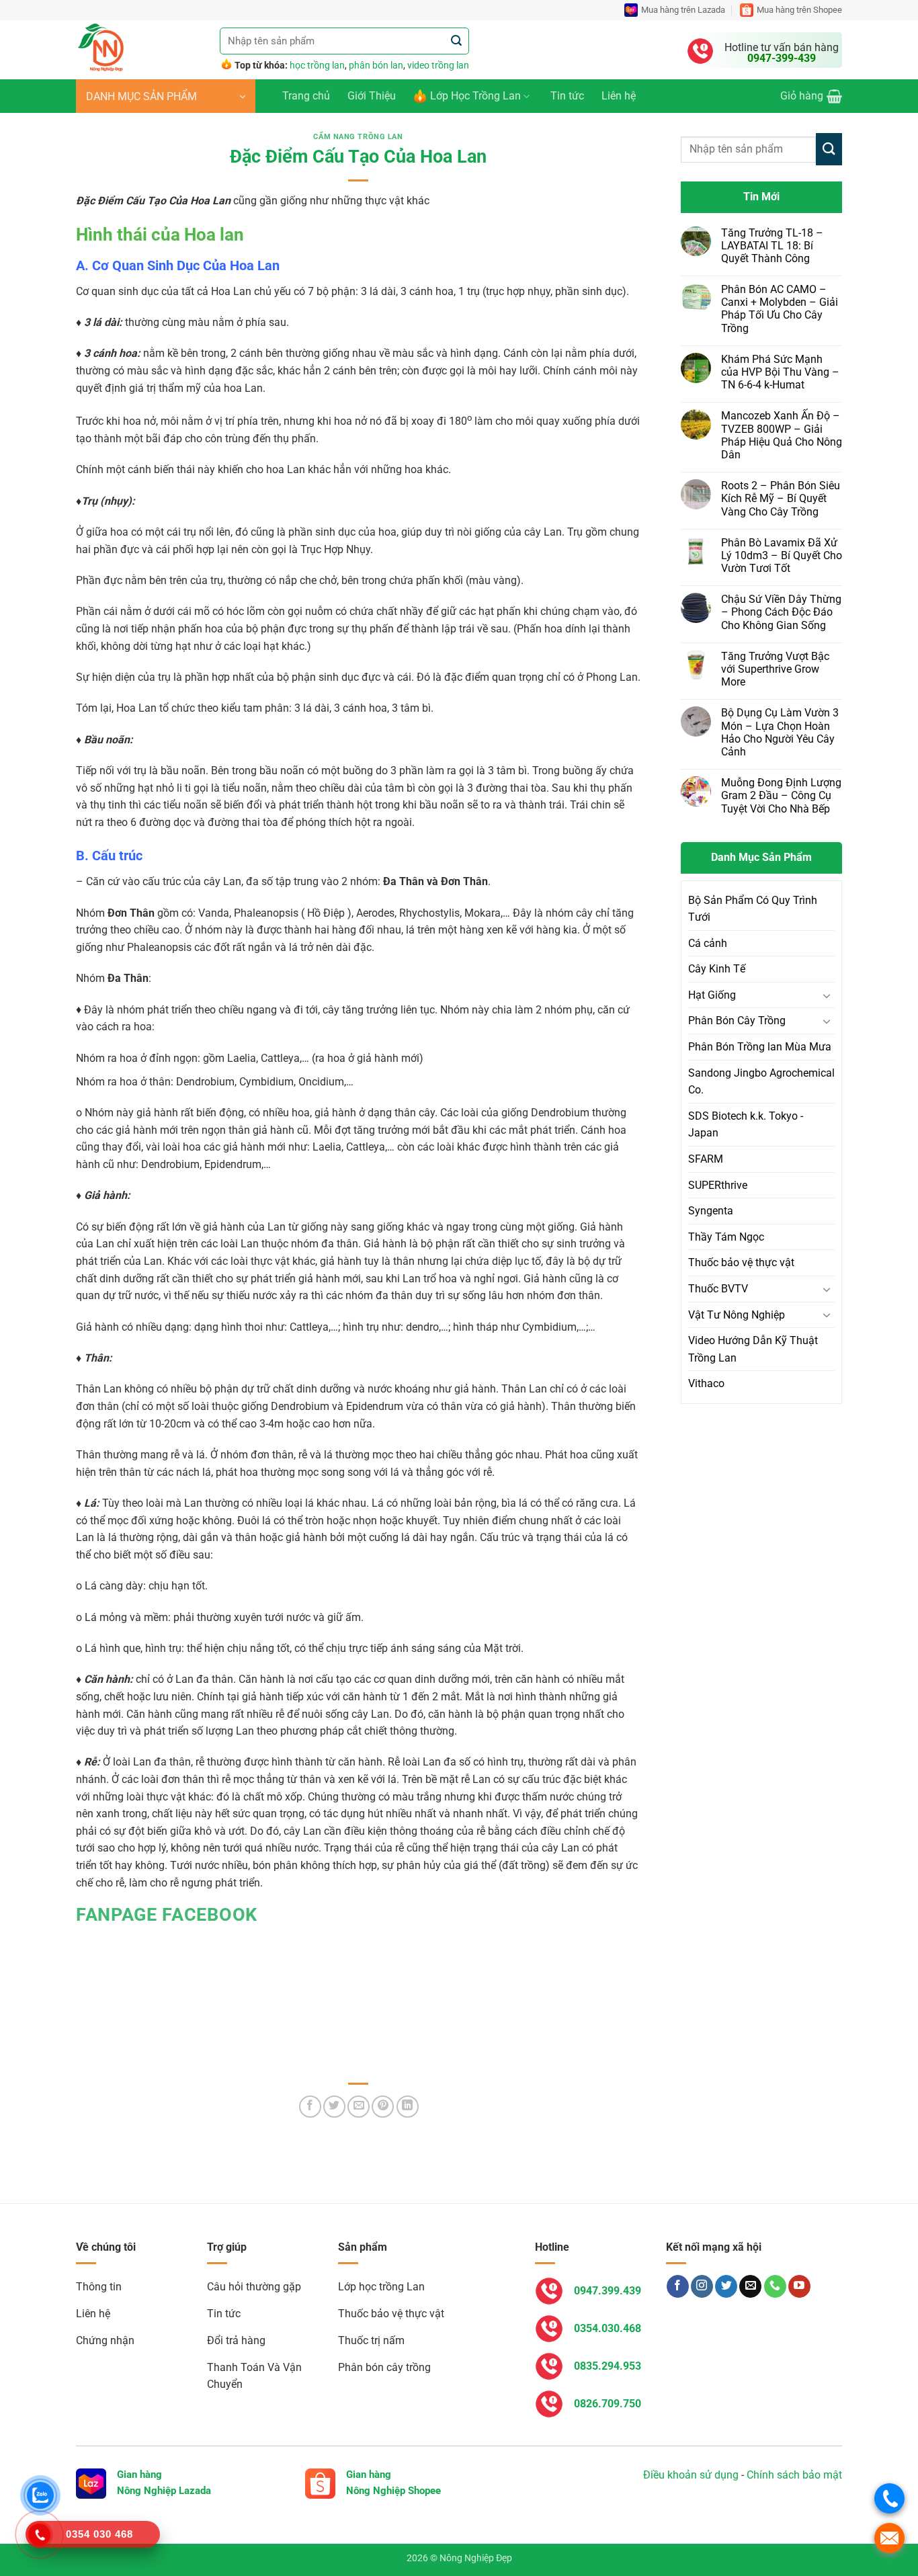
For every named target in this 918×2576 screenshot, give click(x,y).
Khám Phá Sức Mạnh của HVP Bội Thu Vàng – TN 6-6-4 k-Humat (780, 372)
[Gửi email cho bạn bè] (359, 2107)
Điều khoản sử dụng (691, 2475)
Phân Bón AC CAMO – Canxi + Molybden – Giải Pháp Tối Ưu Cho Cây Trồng (780, 309)
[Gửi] (457, 41)
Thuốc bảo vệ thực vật (741, 1262)
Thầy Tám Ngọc (726, 1237)
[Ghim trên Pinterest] (383, 2107)
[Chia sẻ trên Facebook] (310, 2107)
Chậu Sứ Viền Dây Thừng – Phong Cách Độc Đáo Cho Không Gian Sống (781, 612)
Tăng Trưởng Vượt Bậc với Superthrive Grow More (775, 669)
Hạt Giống (712, 995)
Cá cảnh (708, 943)
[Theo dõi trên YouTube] (799, 2286)
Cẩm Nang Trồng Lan (358, 137)
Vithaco (706, 1383)
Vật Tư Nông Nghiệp (737, 1315)
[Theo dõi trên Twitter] (726, 2286)
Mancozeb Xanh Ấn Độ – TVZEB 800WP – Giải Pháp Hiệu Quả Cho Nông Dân (782, 435)
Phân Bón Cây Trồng (737, 1021)
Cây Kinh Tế (717, 969)
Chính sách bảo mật (794, 2475)
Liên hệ (619, 96)
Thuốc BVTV (718, 1289)
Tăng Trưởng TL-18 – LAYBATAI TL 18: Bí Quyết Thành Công (772, 246)
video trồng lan (438, 65)
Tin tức (567, 96)
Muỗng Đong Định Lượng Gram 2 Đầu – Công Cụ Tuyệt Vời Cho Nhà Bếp (781, 795)
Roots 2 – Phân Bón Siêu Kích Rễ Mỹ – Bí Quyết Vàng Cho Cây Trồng (781, 498)
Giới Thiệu (372, 96)
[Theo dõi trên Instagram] (702, 2286)
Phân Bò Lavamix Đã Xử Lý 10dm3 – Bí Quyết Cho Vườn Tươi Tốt (782, 555)
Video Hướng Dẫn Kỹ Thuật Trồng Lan (753, 1349)
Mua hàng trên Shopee (799, 10)
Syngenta (711, 1211)
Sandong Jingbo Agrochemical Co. (761, 1082)
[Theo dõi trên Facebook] (678, 2286)
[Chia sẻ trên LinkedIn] (408, 2107)
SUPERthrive (718, 1185)
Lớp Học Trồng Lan (475, 96)
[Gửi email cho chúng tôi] (750, 2286)
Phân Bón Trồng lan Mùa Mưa (760, 1047)
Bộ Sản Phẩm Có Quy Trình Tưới (753, 909)
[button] (166, 96)
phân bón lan (376, 65)
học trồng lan (317, 65)
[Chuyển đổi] (827, 995)
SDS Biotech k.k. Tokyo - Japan (746, 1125)
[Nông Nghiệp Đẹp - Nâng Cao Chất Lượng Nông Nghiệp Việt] (138, 50)
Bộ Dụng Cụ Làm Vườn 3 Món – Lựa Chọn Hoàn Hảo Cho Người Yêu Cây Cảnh (780, 732)
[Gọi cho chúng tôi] (775, 2286)
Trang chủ (306, 96)
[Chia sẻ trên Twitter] (334, 2107)
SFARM (706, 1159)
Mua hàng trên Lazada (683, 10)
